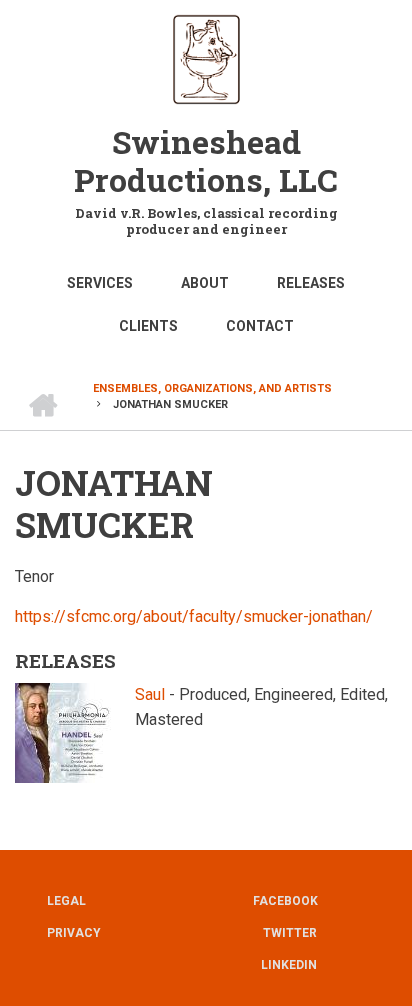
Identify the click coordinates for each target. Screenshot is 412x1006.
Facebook (285, 901)
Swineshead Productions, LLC (206, 160)
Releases (311, 283)
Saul (150, 694)
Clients (148, 326)
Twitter (290, 933)
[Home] (206, 58)
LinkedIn (289, 965)
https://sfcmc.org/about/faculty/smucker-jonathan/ (194, 616)
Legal (66, 901)
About (205, 283)
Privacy (74, 933)
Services (100, 283)
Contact (260, 326)
